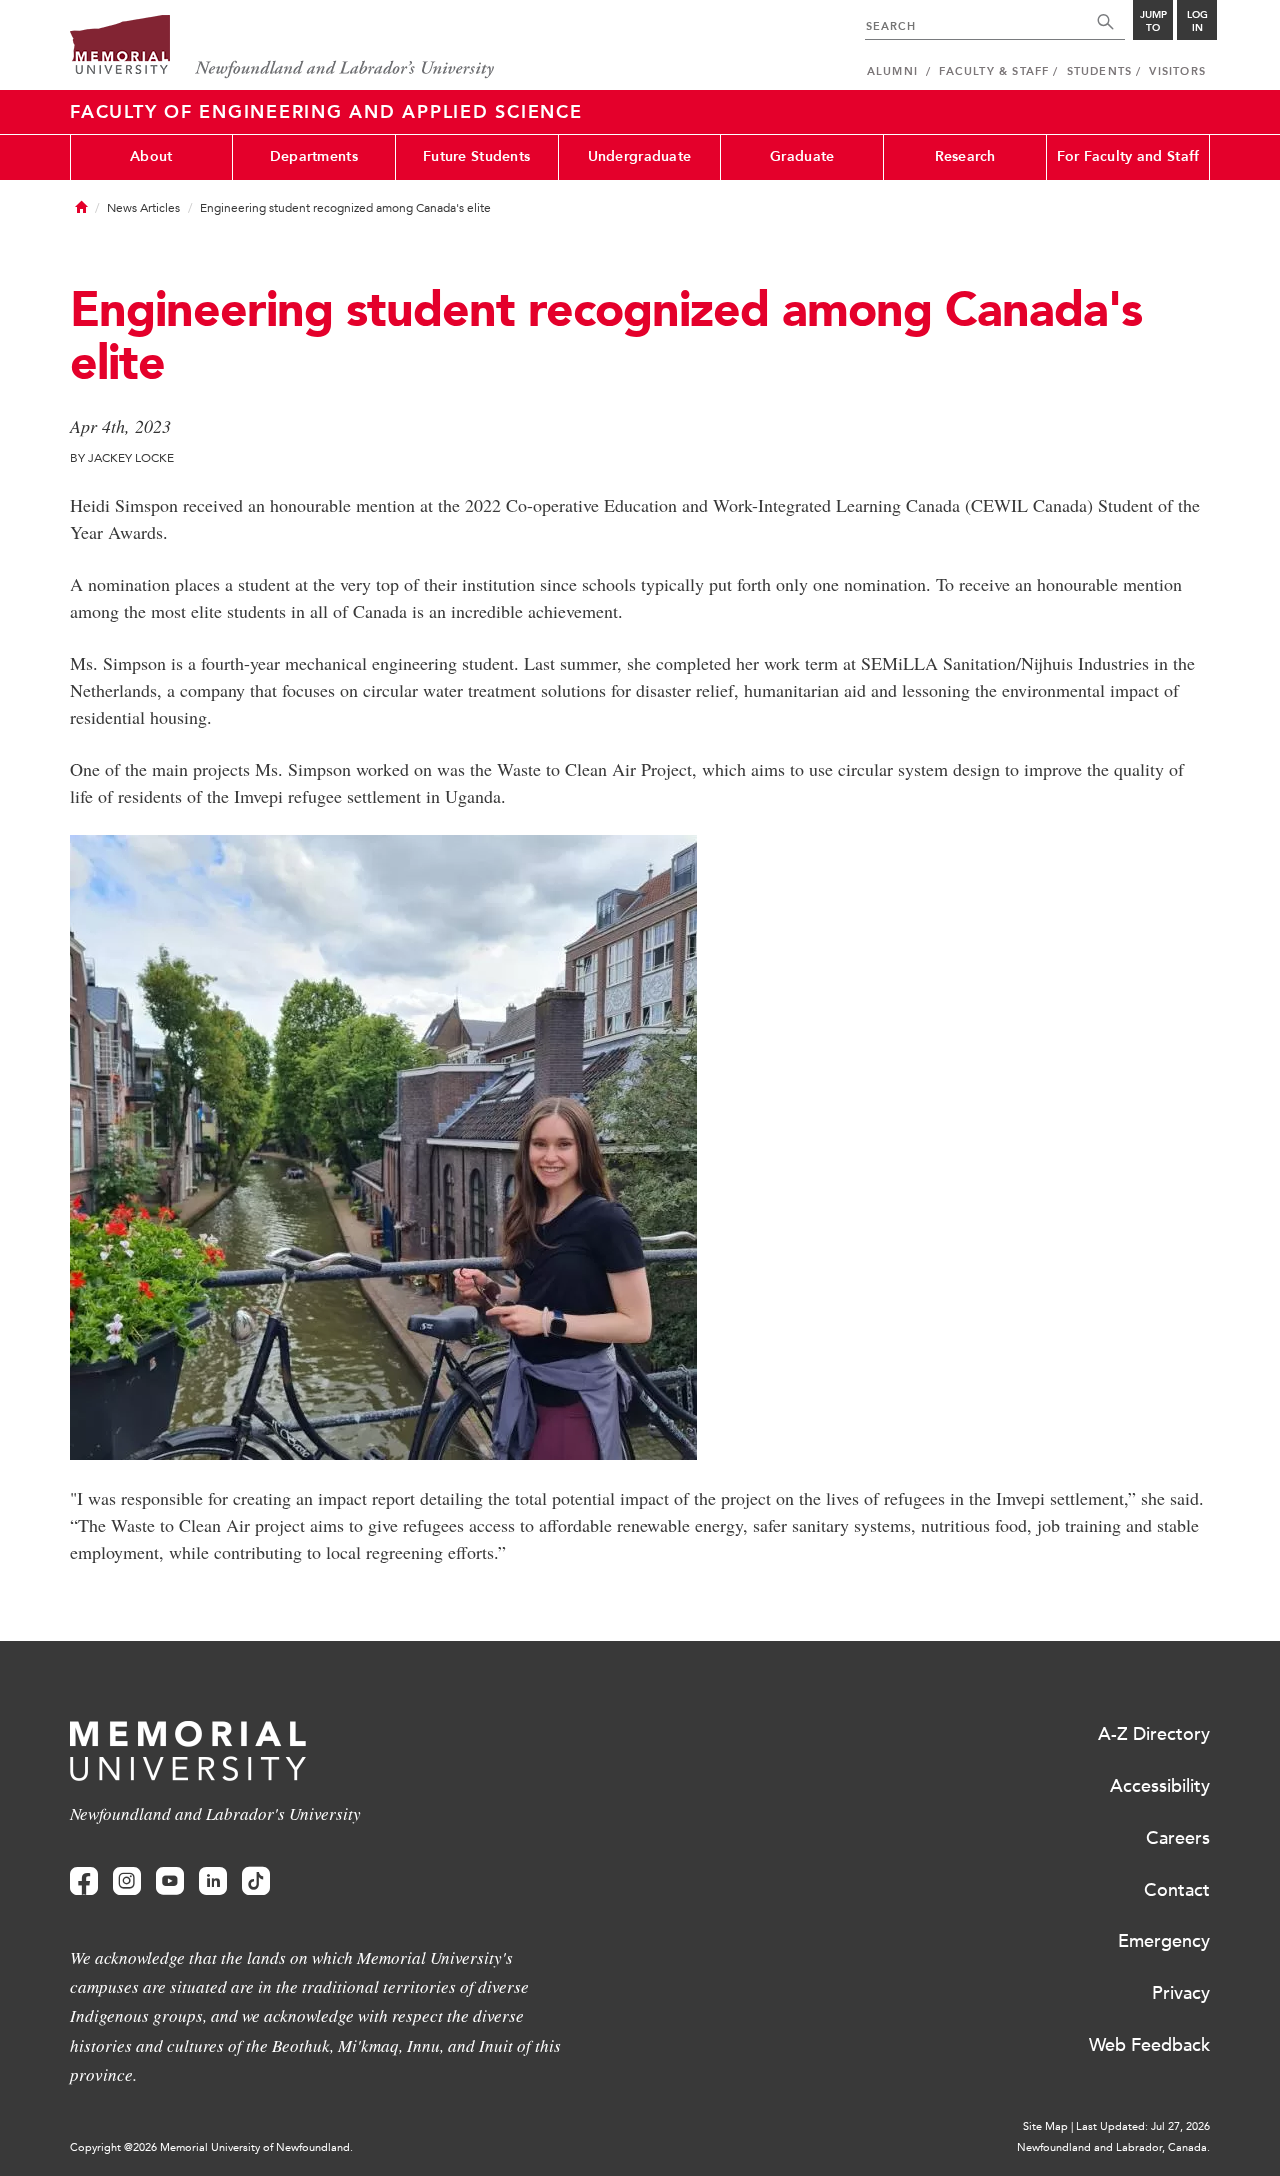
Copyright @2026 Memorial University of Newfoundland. (211, 2147)
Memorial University (282, 47)
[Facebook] (84, 1881)
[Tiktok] (256, 1881)
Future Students (476, 156)
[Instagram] (127, 1881)
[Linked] (213, 1881)
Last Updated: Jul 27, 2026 (1143, 2126)
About (151, 156)
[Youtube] (170, 1881)
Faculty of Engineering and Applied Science (326, 112)
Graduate (802, 156)
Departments (314, 156)
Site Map (1045, 2126)
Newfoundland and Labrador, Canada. (1113, 2147)
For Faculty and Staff (1128, 156)
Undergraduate (640, 156)
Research (965, 156)
